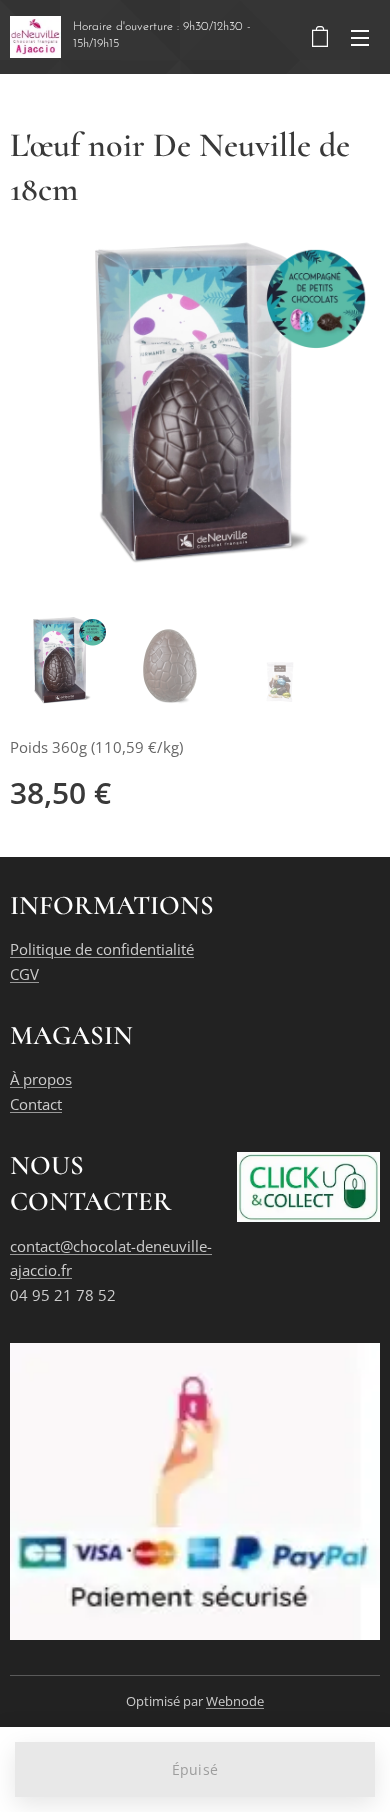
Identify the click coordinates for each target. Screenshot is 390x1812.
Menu (360, 37)
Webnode (235, 1701)
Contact (36, 1104)
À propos (41, 1079)
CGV (24, 974)
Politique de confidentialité (102, 949)
